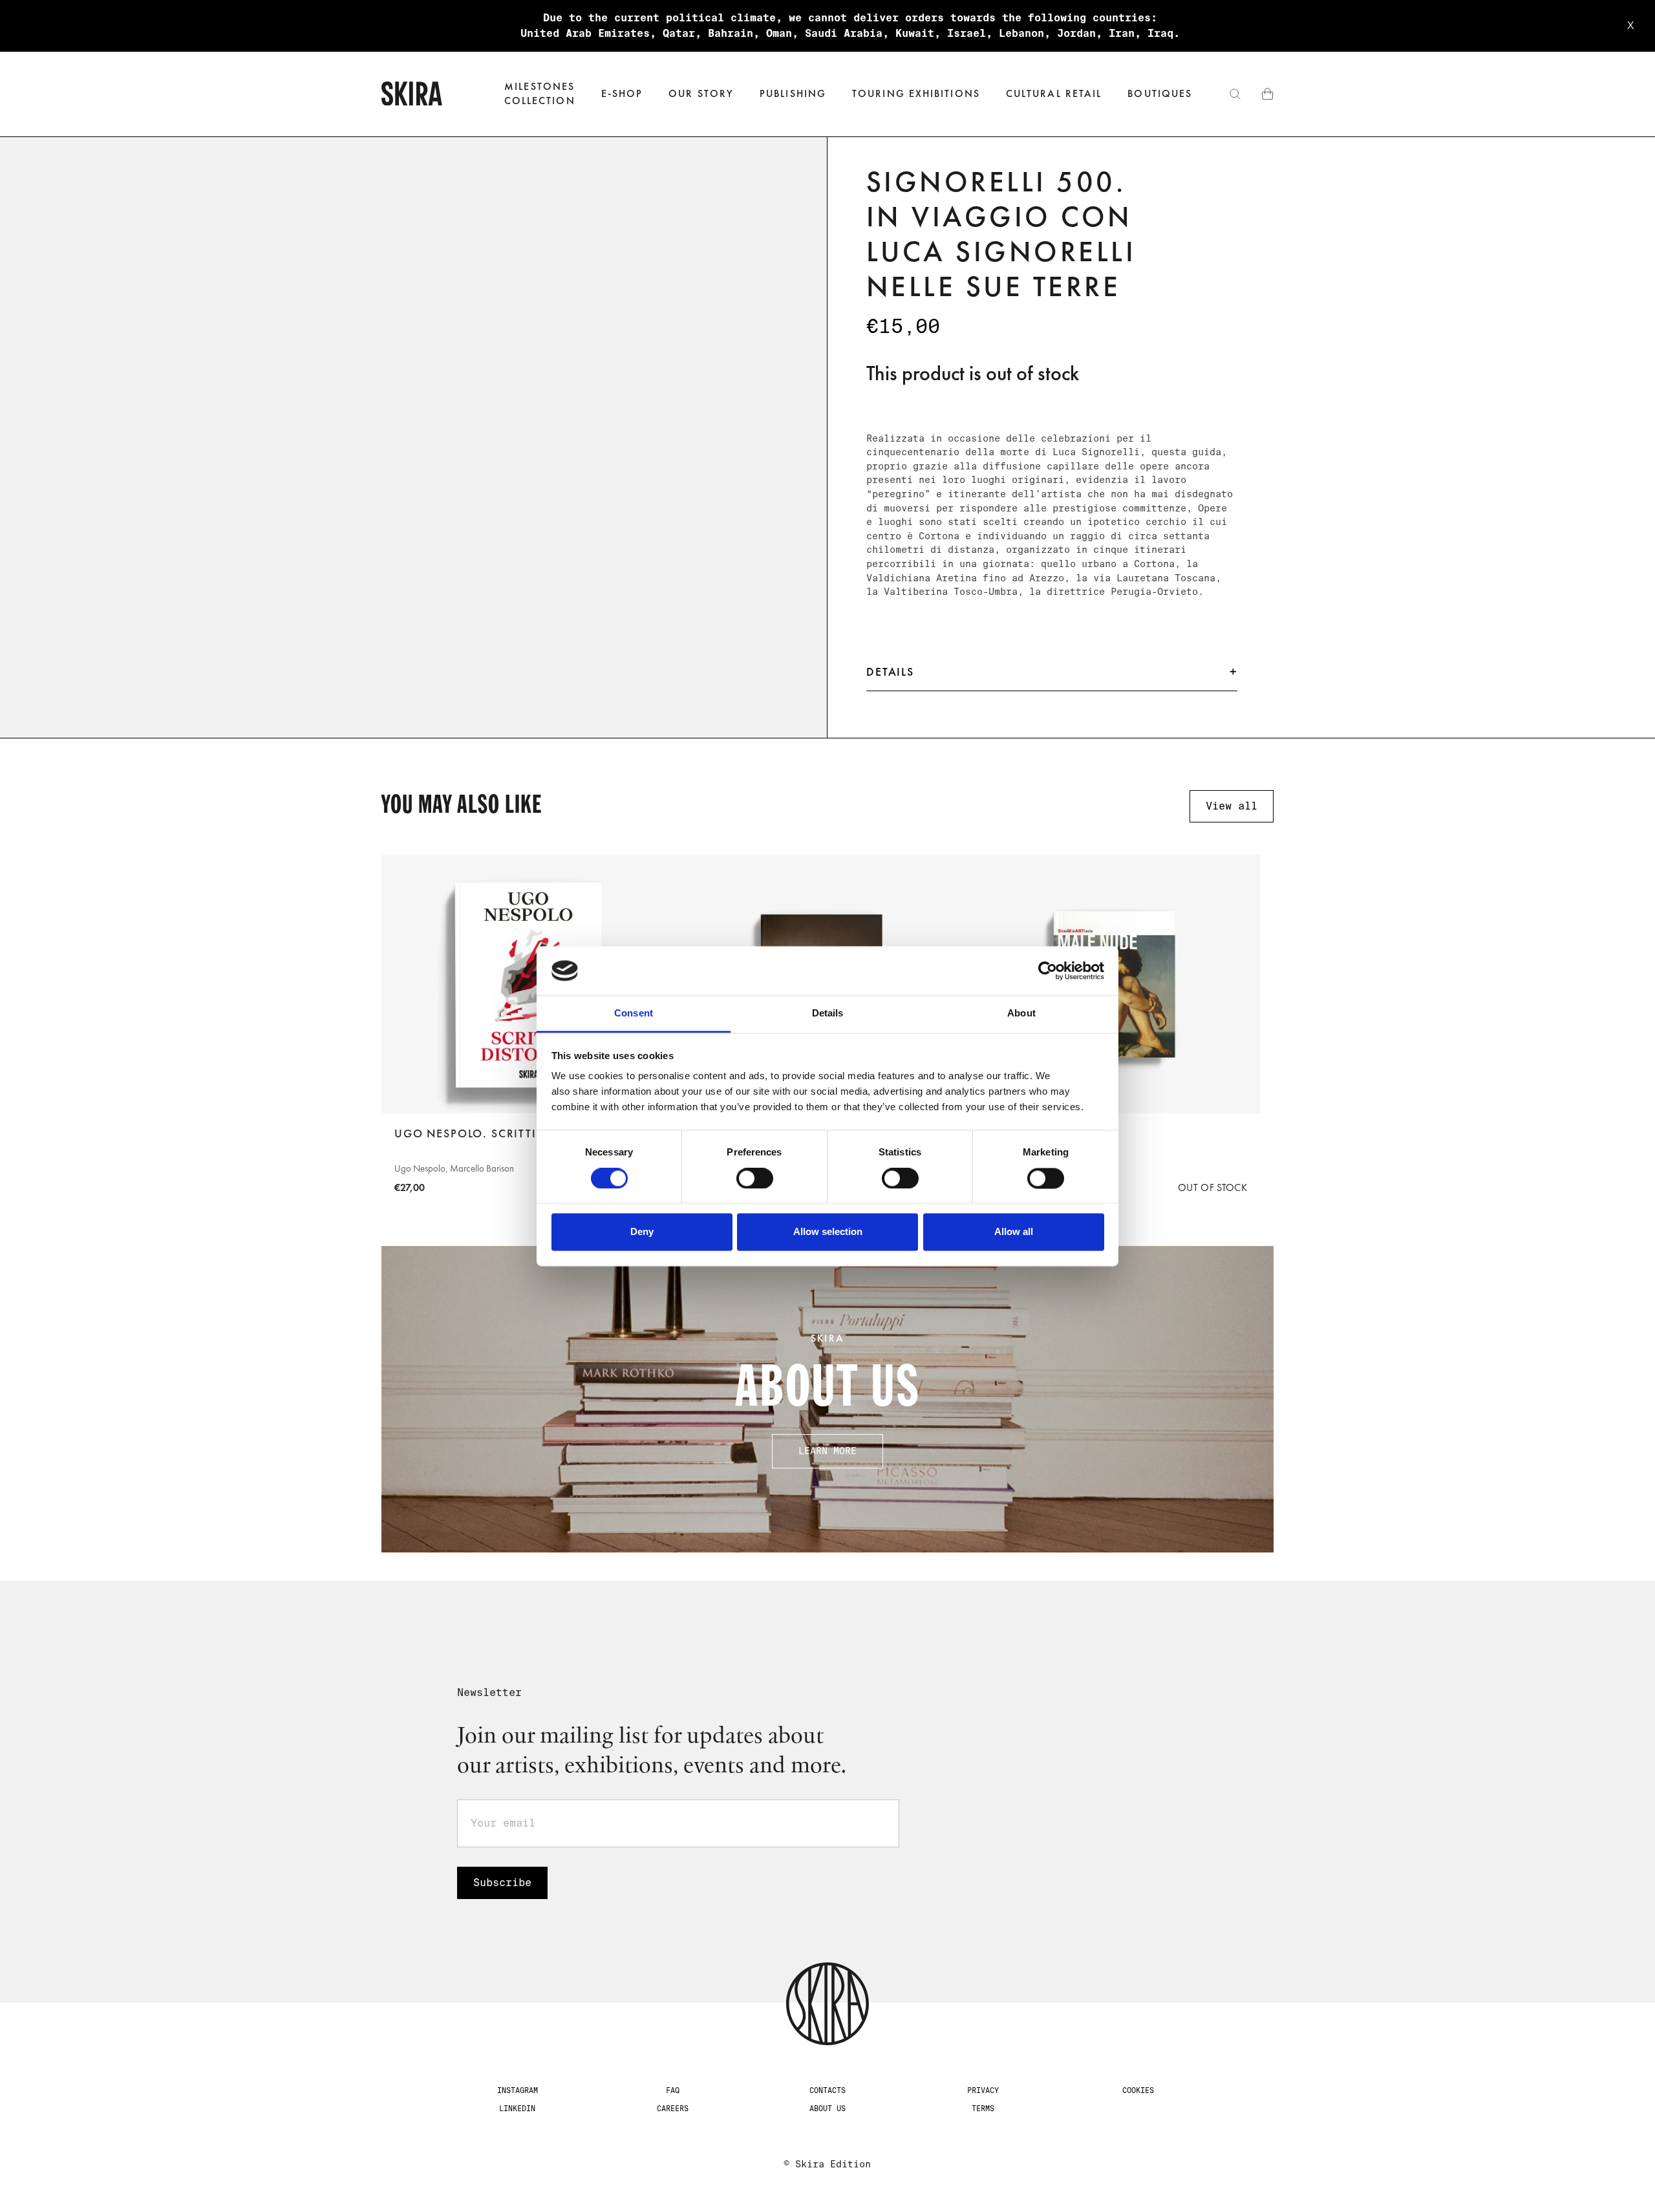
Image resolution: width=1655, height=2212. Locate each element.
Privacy (983, 2090)
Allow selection (828, 1232)
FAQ (673, 2090)
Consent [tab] (634, 1014)
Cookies (1138, 2090)
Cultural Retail (1054, 93)
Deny (642, 1232)
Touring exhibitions (916, 93)
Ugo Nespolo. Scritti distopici (498, 1133)
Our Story (701, 93)
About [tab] (1021, 1014)
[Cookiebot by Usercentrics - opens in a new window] (1048, 971)
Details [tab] (828, 1014)
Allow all (1014, 1232)
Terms (983, 2109)
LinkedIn (517, 2109)
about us (827, 2109)
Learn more (827, 1451)
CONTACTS (827, 2090)
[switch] (755, 1178)
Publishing (793, 93)
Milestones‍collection (540, 93)
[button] (622, 94)
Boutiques (1160, 93)
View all (1232, 806)
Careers (673, 2109)
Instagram (518, 2090)
